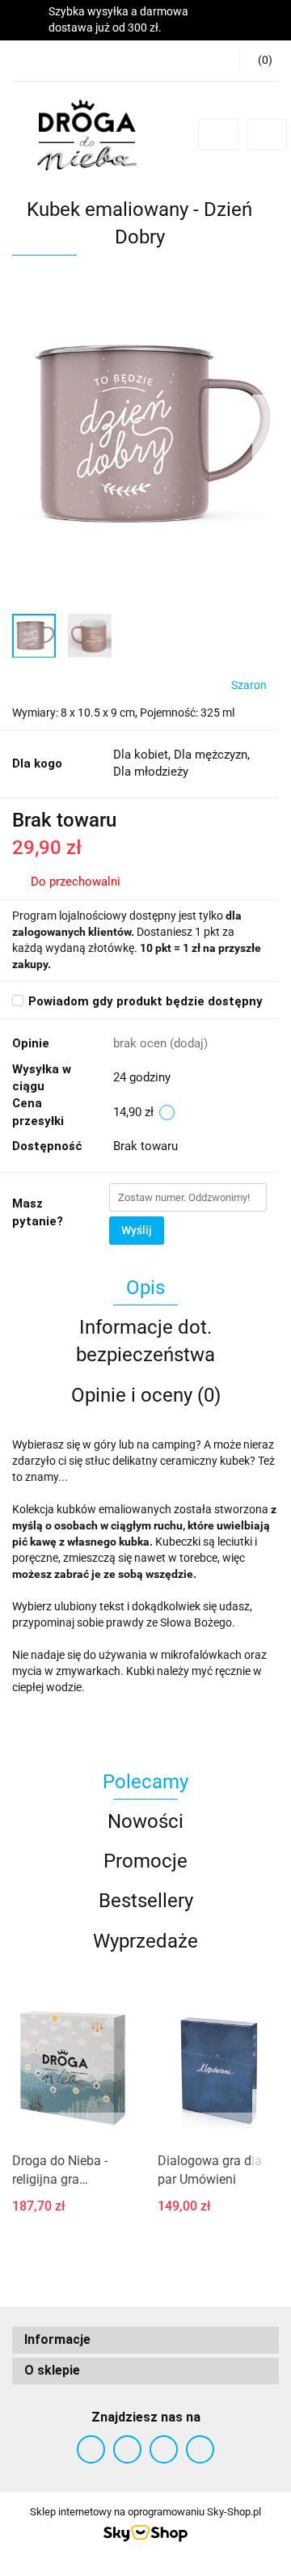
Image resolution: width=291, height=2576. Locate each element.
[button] (259, 61)
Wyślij (137, 1230)
